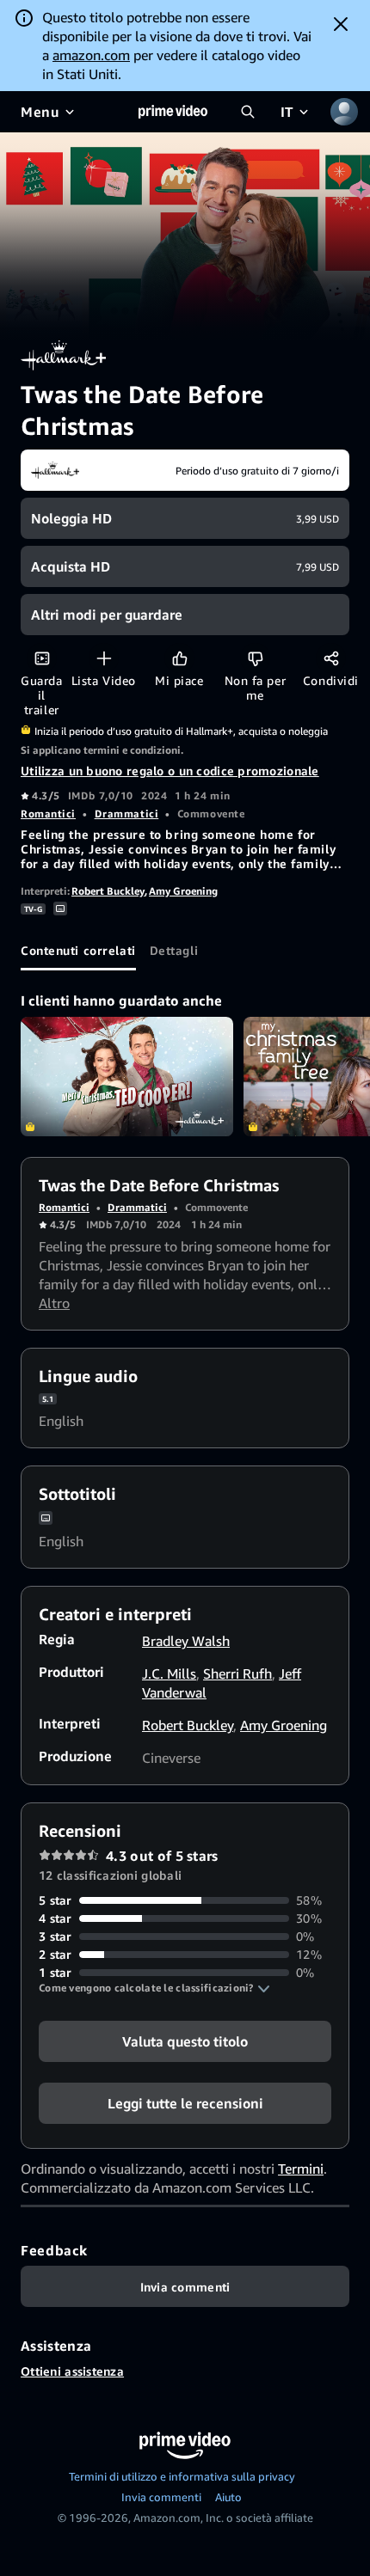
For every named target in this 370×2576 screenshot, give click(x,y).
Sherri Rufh (237, 1673)
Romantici (48, 814)
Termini (301, 2169)
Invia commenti (161, 2497)
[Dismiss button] (341, 24)
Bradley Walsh (186, 1641)
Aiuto (228, 2497)
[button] (154, 1988)
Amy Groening (183, 891)
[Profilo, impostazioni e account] (344, 112)
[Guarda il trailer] (42, 658)
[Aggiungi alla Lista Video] (104, 658)
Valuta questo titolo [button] (185, 2041)
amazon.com (91, 55)
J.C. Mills (169, 1673)
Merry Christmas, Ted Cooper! (127, 1077)
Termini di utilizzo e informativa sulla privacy (182, 2476)
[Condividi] (331, 658)
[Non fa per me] (255, 658)
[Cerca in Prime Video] (248, 112)
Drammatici (127, 814)
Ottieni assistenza (72, 2371)
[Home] (173, 112)
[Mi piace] (179, 658)
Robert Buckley (108, 891)
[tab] (78, 950)
